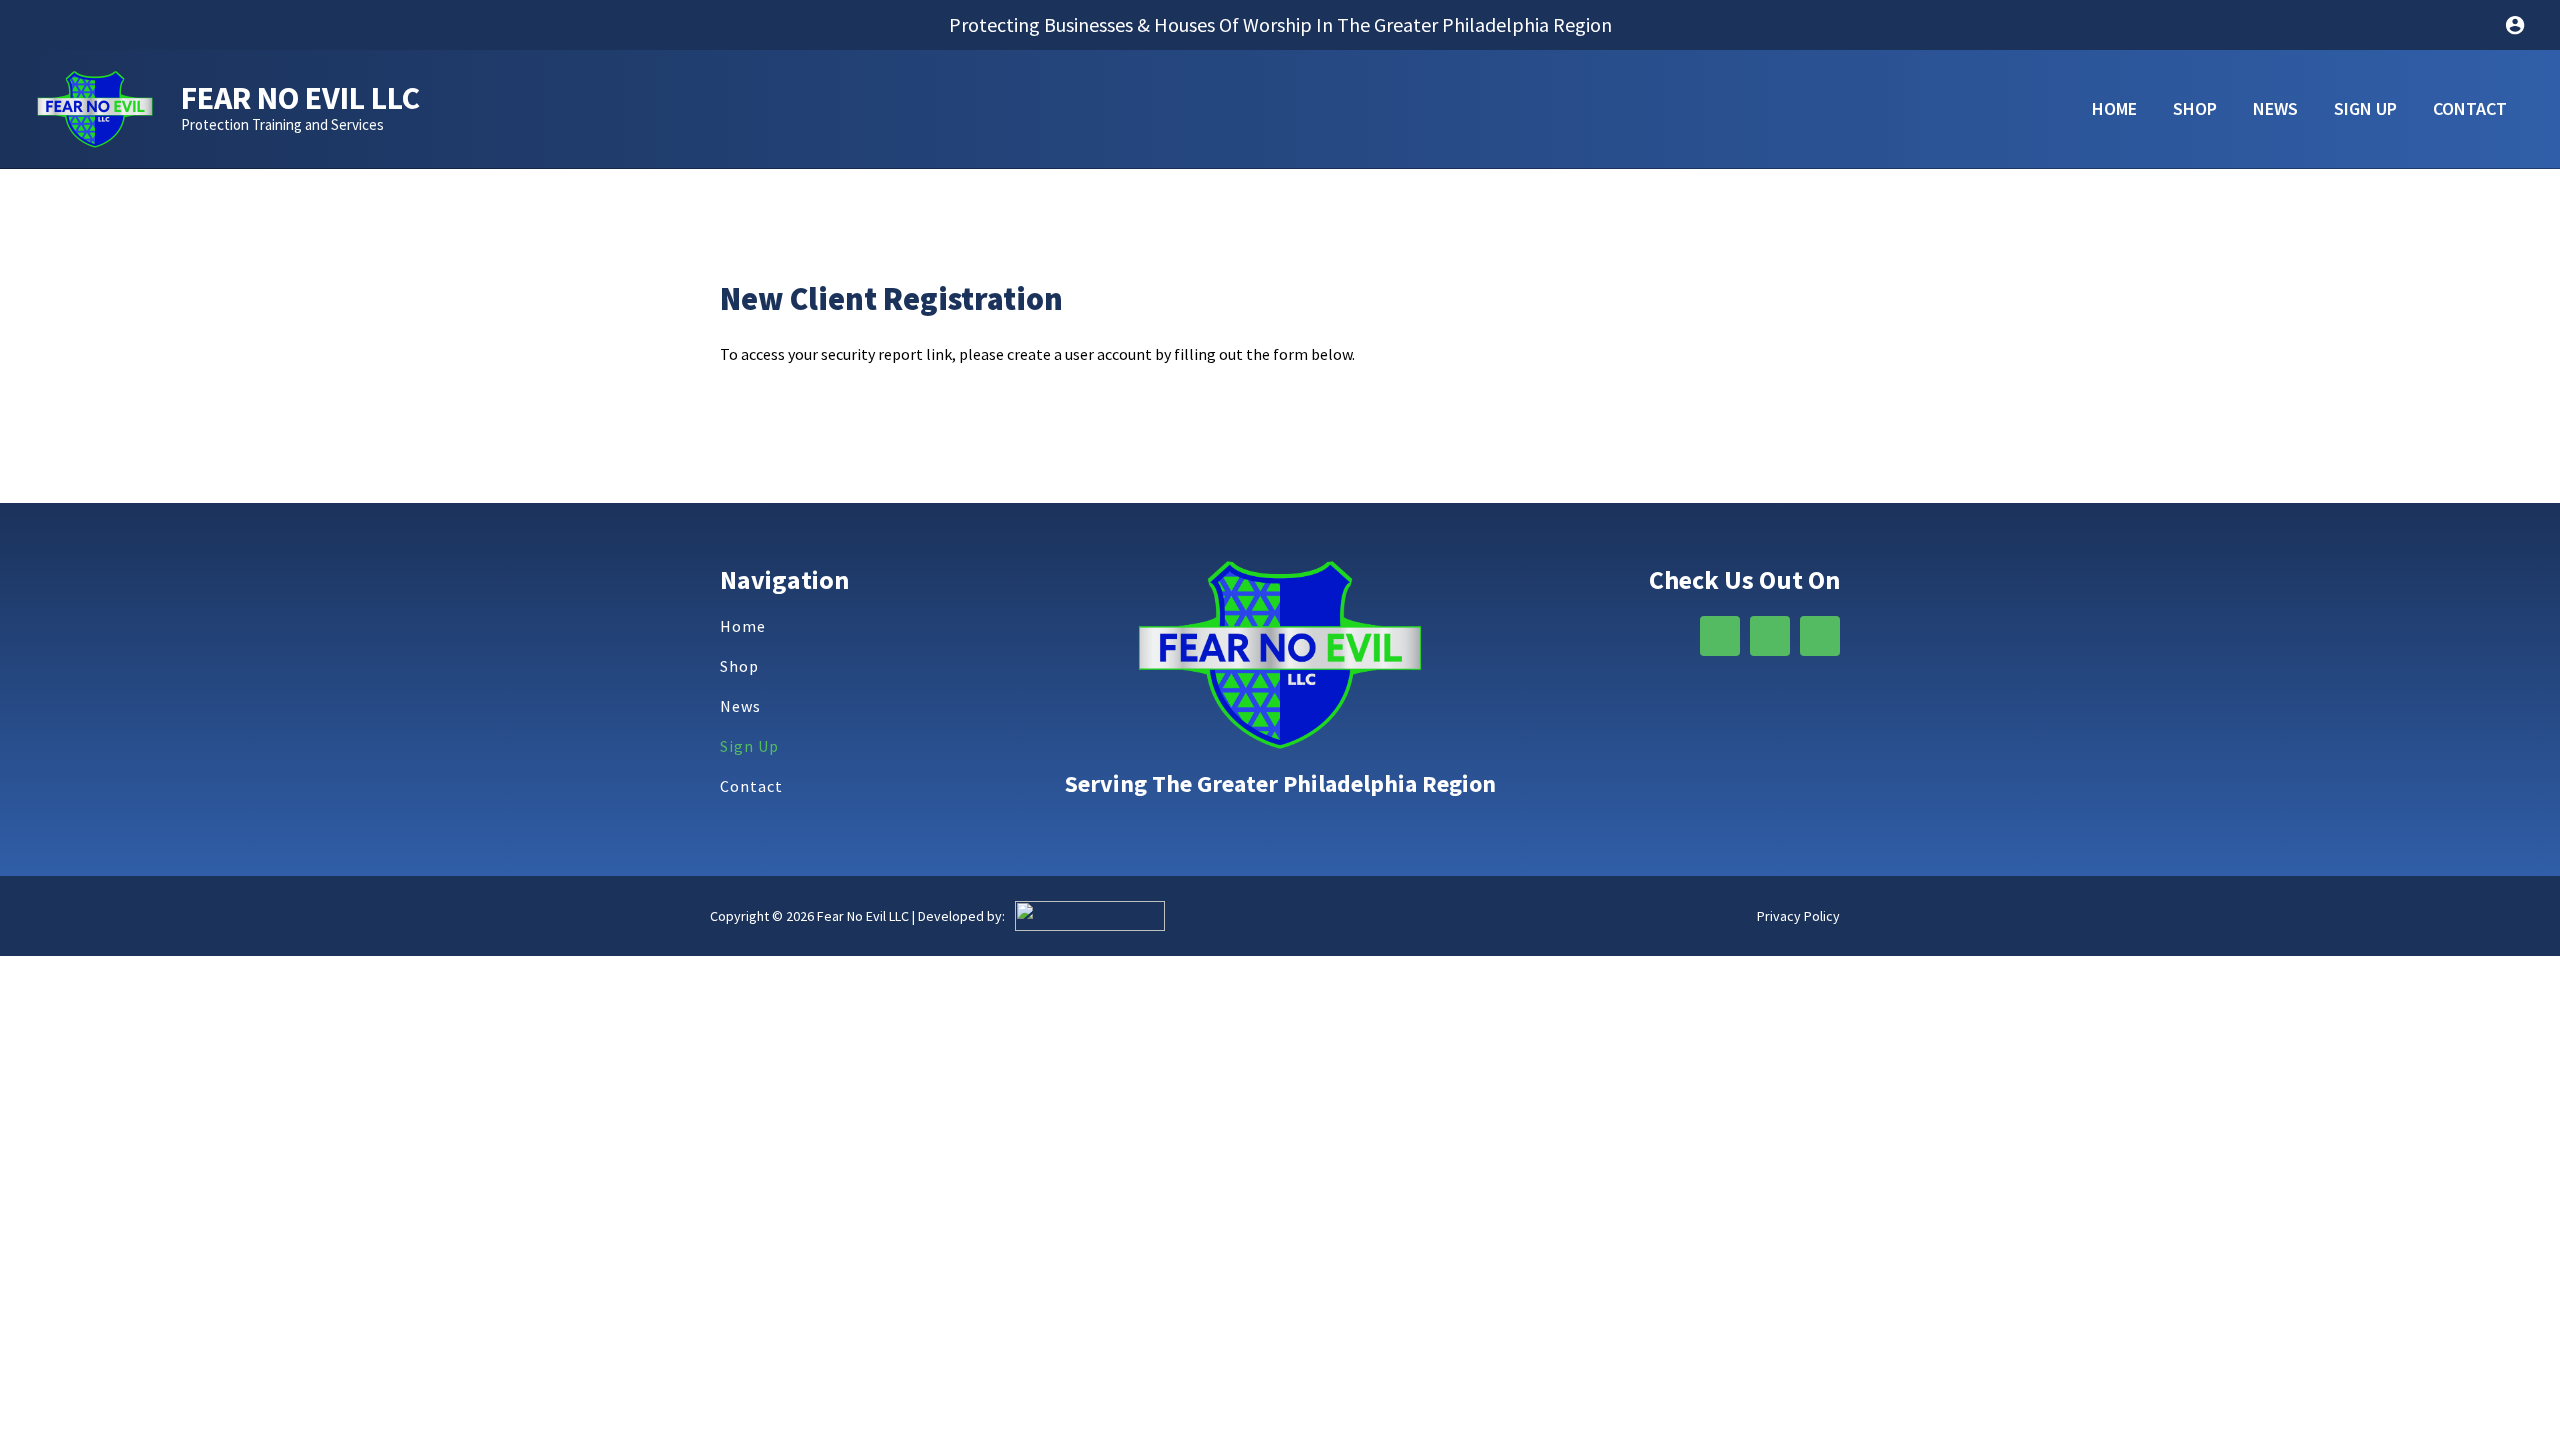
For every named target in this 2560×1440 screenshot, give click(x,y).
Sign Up (749, 746)
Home (743, 626)
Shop (739, 666)
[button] (1280, 25)
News (740, 706)
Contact (751, 786)
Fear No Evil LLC (300, 98)
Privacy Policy (1798, 916)
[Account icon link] (2515, 25)
